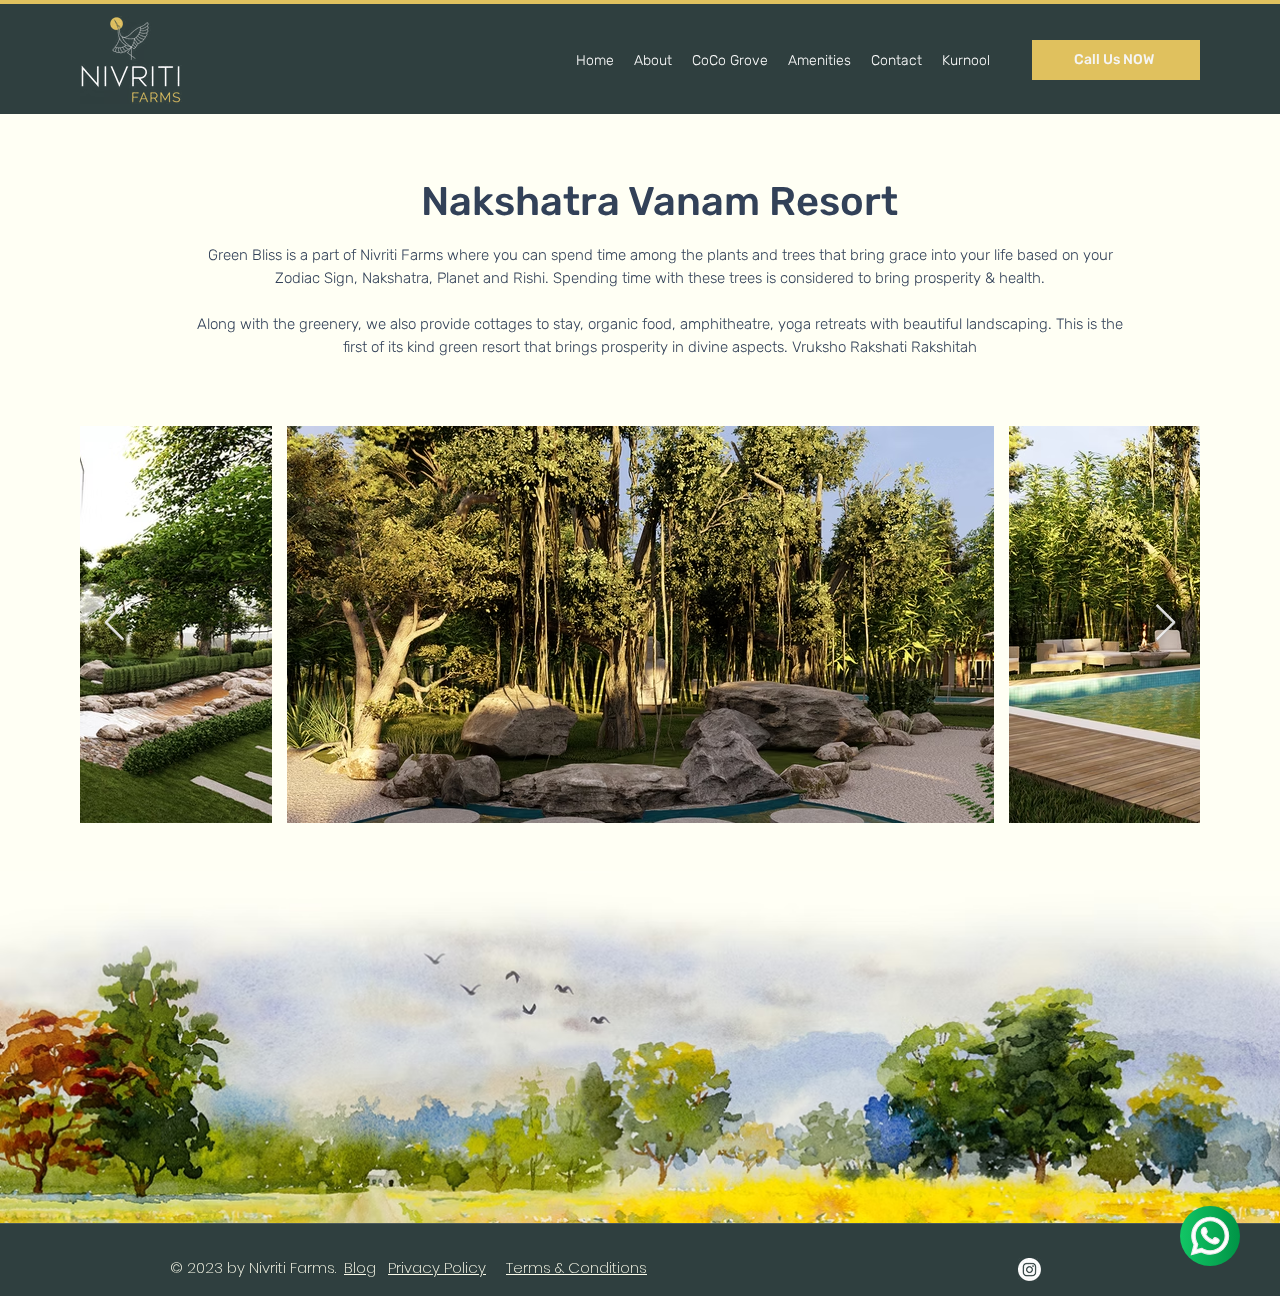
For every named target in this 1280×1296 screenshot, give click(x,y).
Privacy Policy (437, 1267)
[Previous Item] (114, 623)
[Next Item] (1165, 623)
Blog (360, 1267)
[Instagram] (1029, 1269)
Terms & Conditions (576, 1267)
